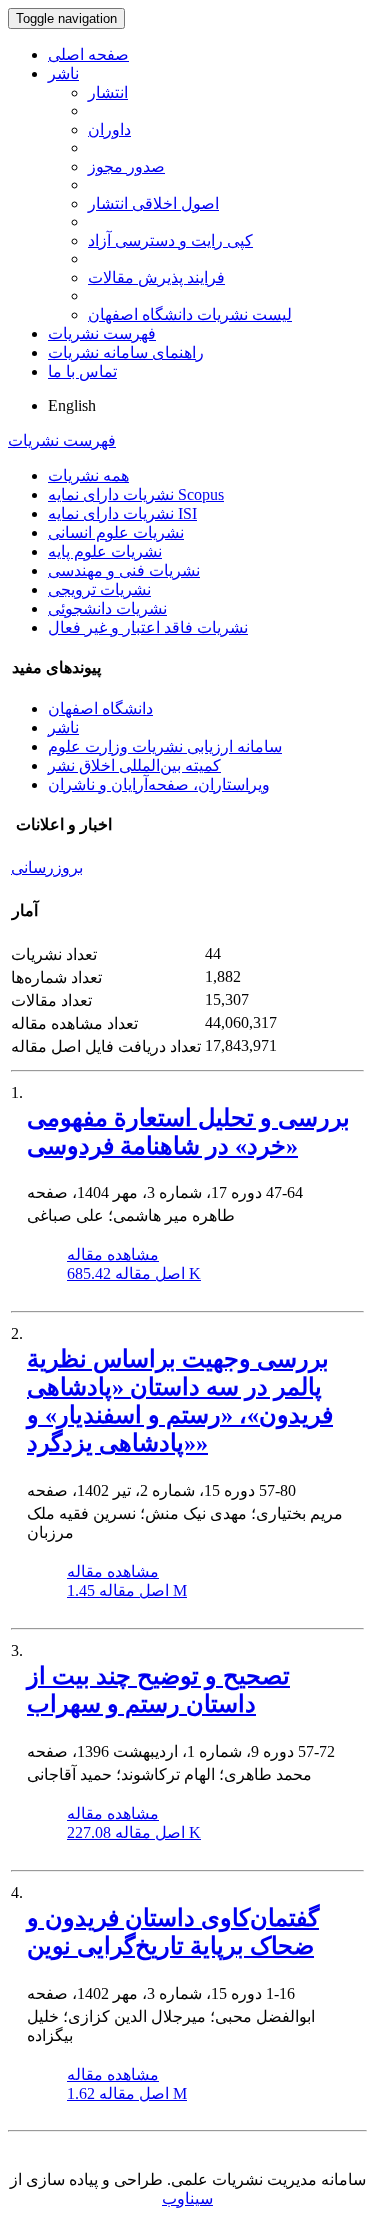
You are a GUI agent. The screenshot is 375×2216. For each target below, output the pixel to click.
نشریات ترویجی (99, 589)
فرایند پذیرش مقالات (156, 277)
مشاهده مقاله (113, 1254)
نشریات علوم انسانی (116, 532)
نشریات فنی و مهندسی (124, 570)
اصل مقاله (134, 1273)
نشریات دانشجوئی (107, 608)
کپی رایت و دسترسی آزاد (170, 240)
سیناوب (187, 2198)
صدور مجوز (126, 166)
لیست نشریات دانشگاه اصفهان (190, 314)
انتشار (108, 92)
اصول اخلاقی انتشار (153, 203)
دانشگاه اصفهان (100, 708)
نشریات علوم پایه (105, 551)
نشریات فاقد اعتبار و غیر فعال (148, 627)
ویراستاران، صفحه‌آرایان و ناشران (159, 784)
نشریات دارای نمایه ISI (122, 513)
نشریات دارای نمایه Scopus (136, 494)
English (72, 405)
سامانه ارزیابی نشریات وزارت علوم (165, 746)
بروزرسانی (47, 867)
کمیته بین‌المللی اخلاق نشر (134, 765)
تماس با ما (82, 371)
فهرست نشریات (102, 333)
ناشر (63, 73)
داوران (109, 129)
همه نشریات (88, 475)
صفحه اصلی (88, 54)
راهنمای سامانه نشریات (126, 352)
